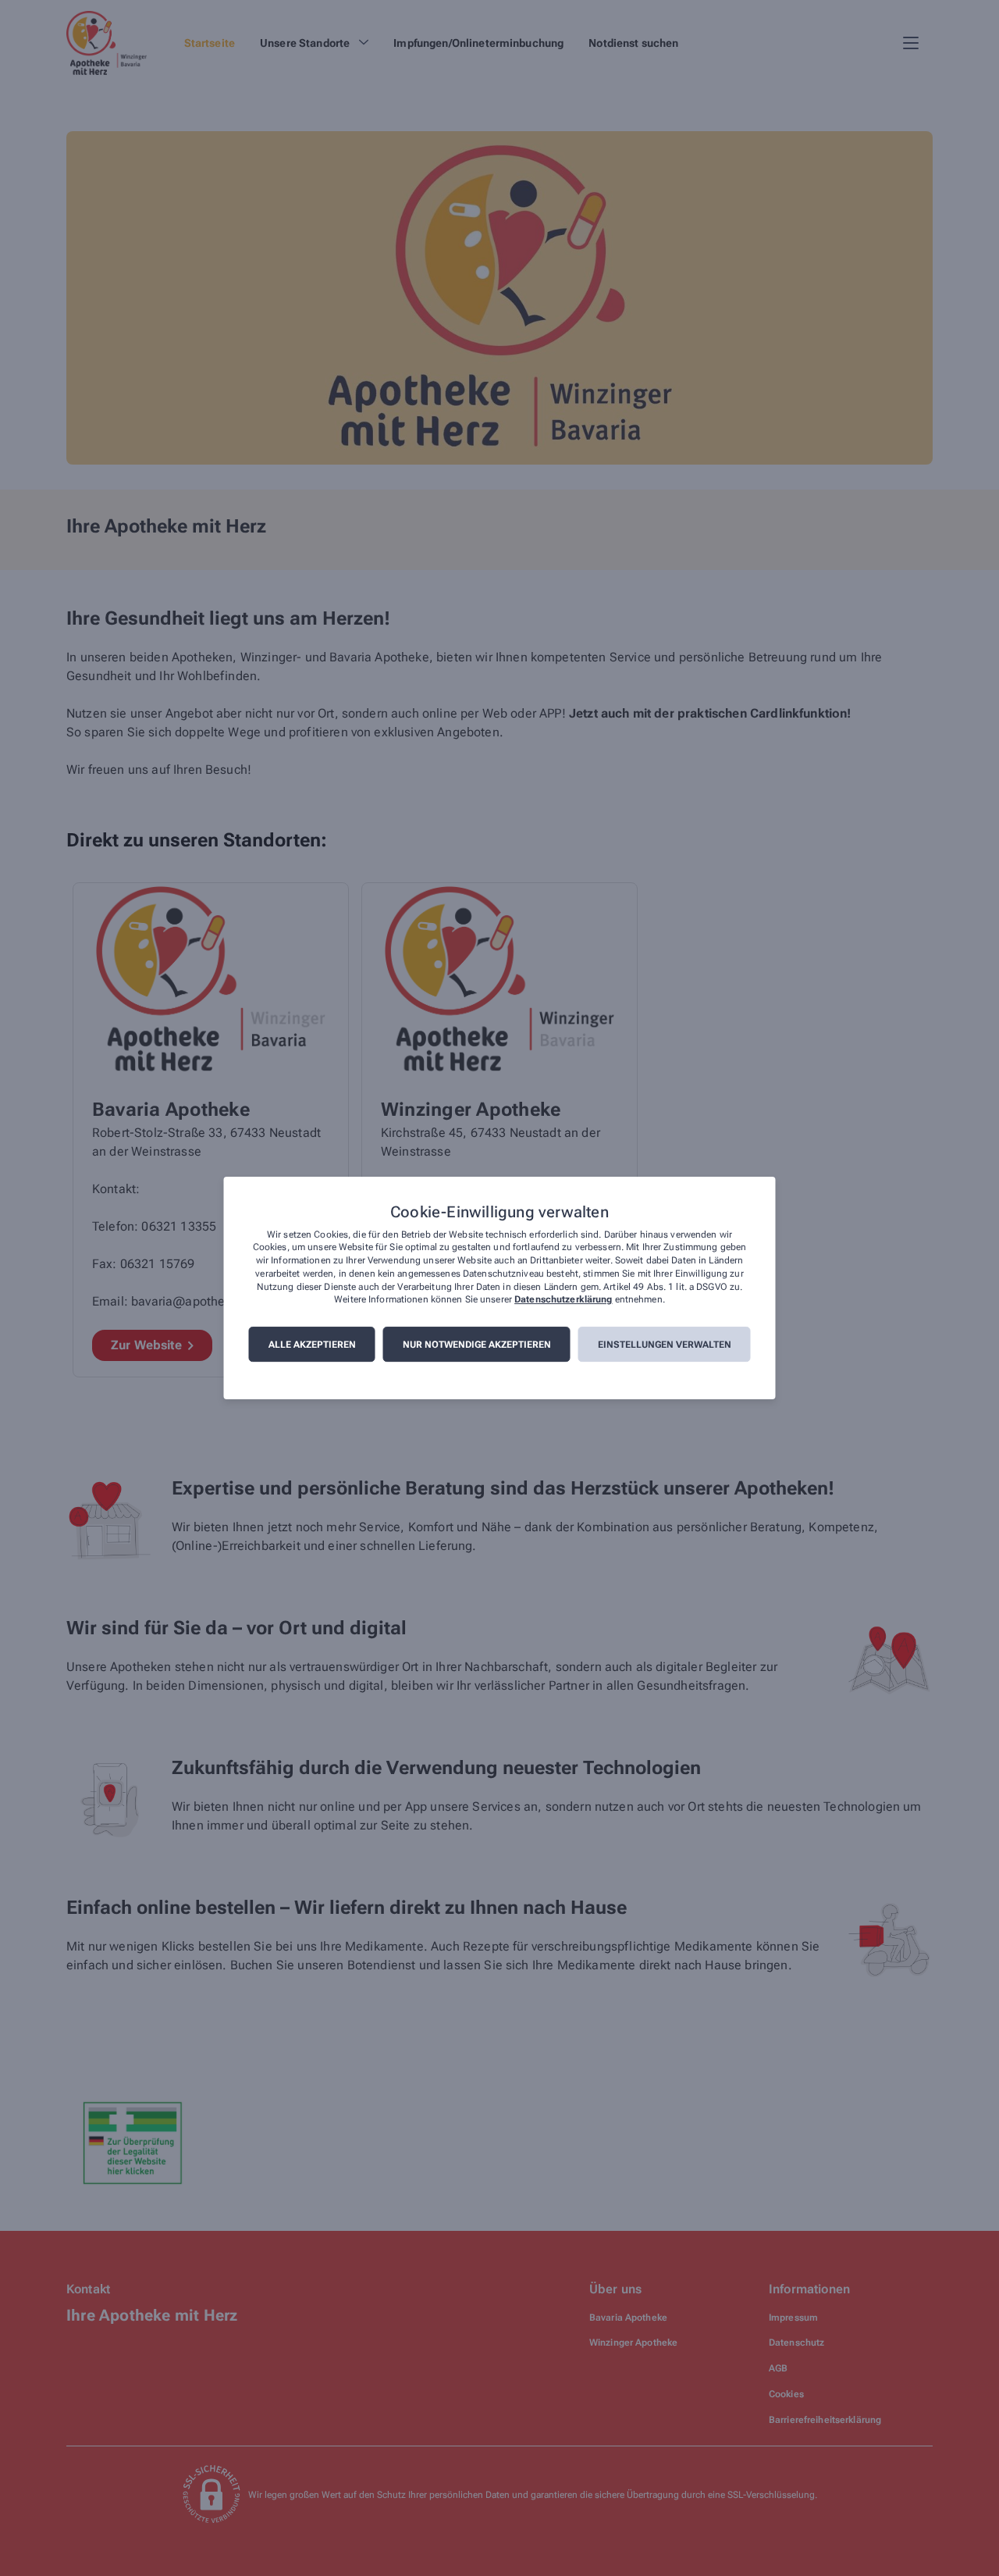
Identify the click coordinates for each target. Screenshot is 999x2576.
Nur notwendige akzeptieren (477, 1345)
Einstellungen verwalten (665, 1345)
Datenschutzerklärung (563, 1300)
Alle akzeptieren (312, 1345)
